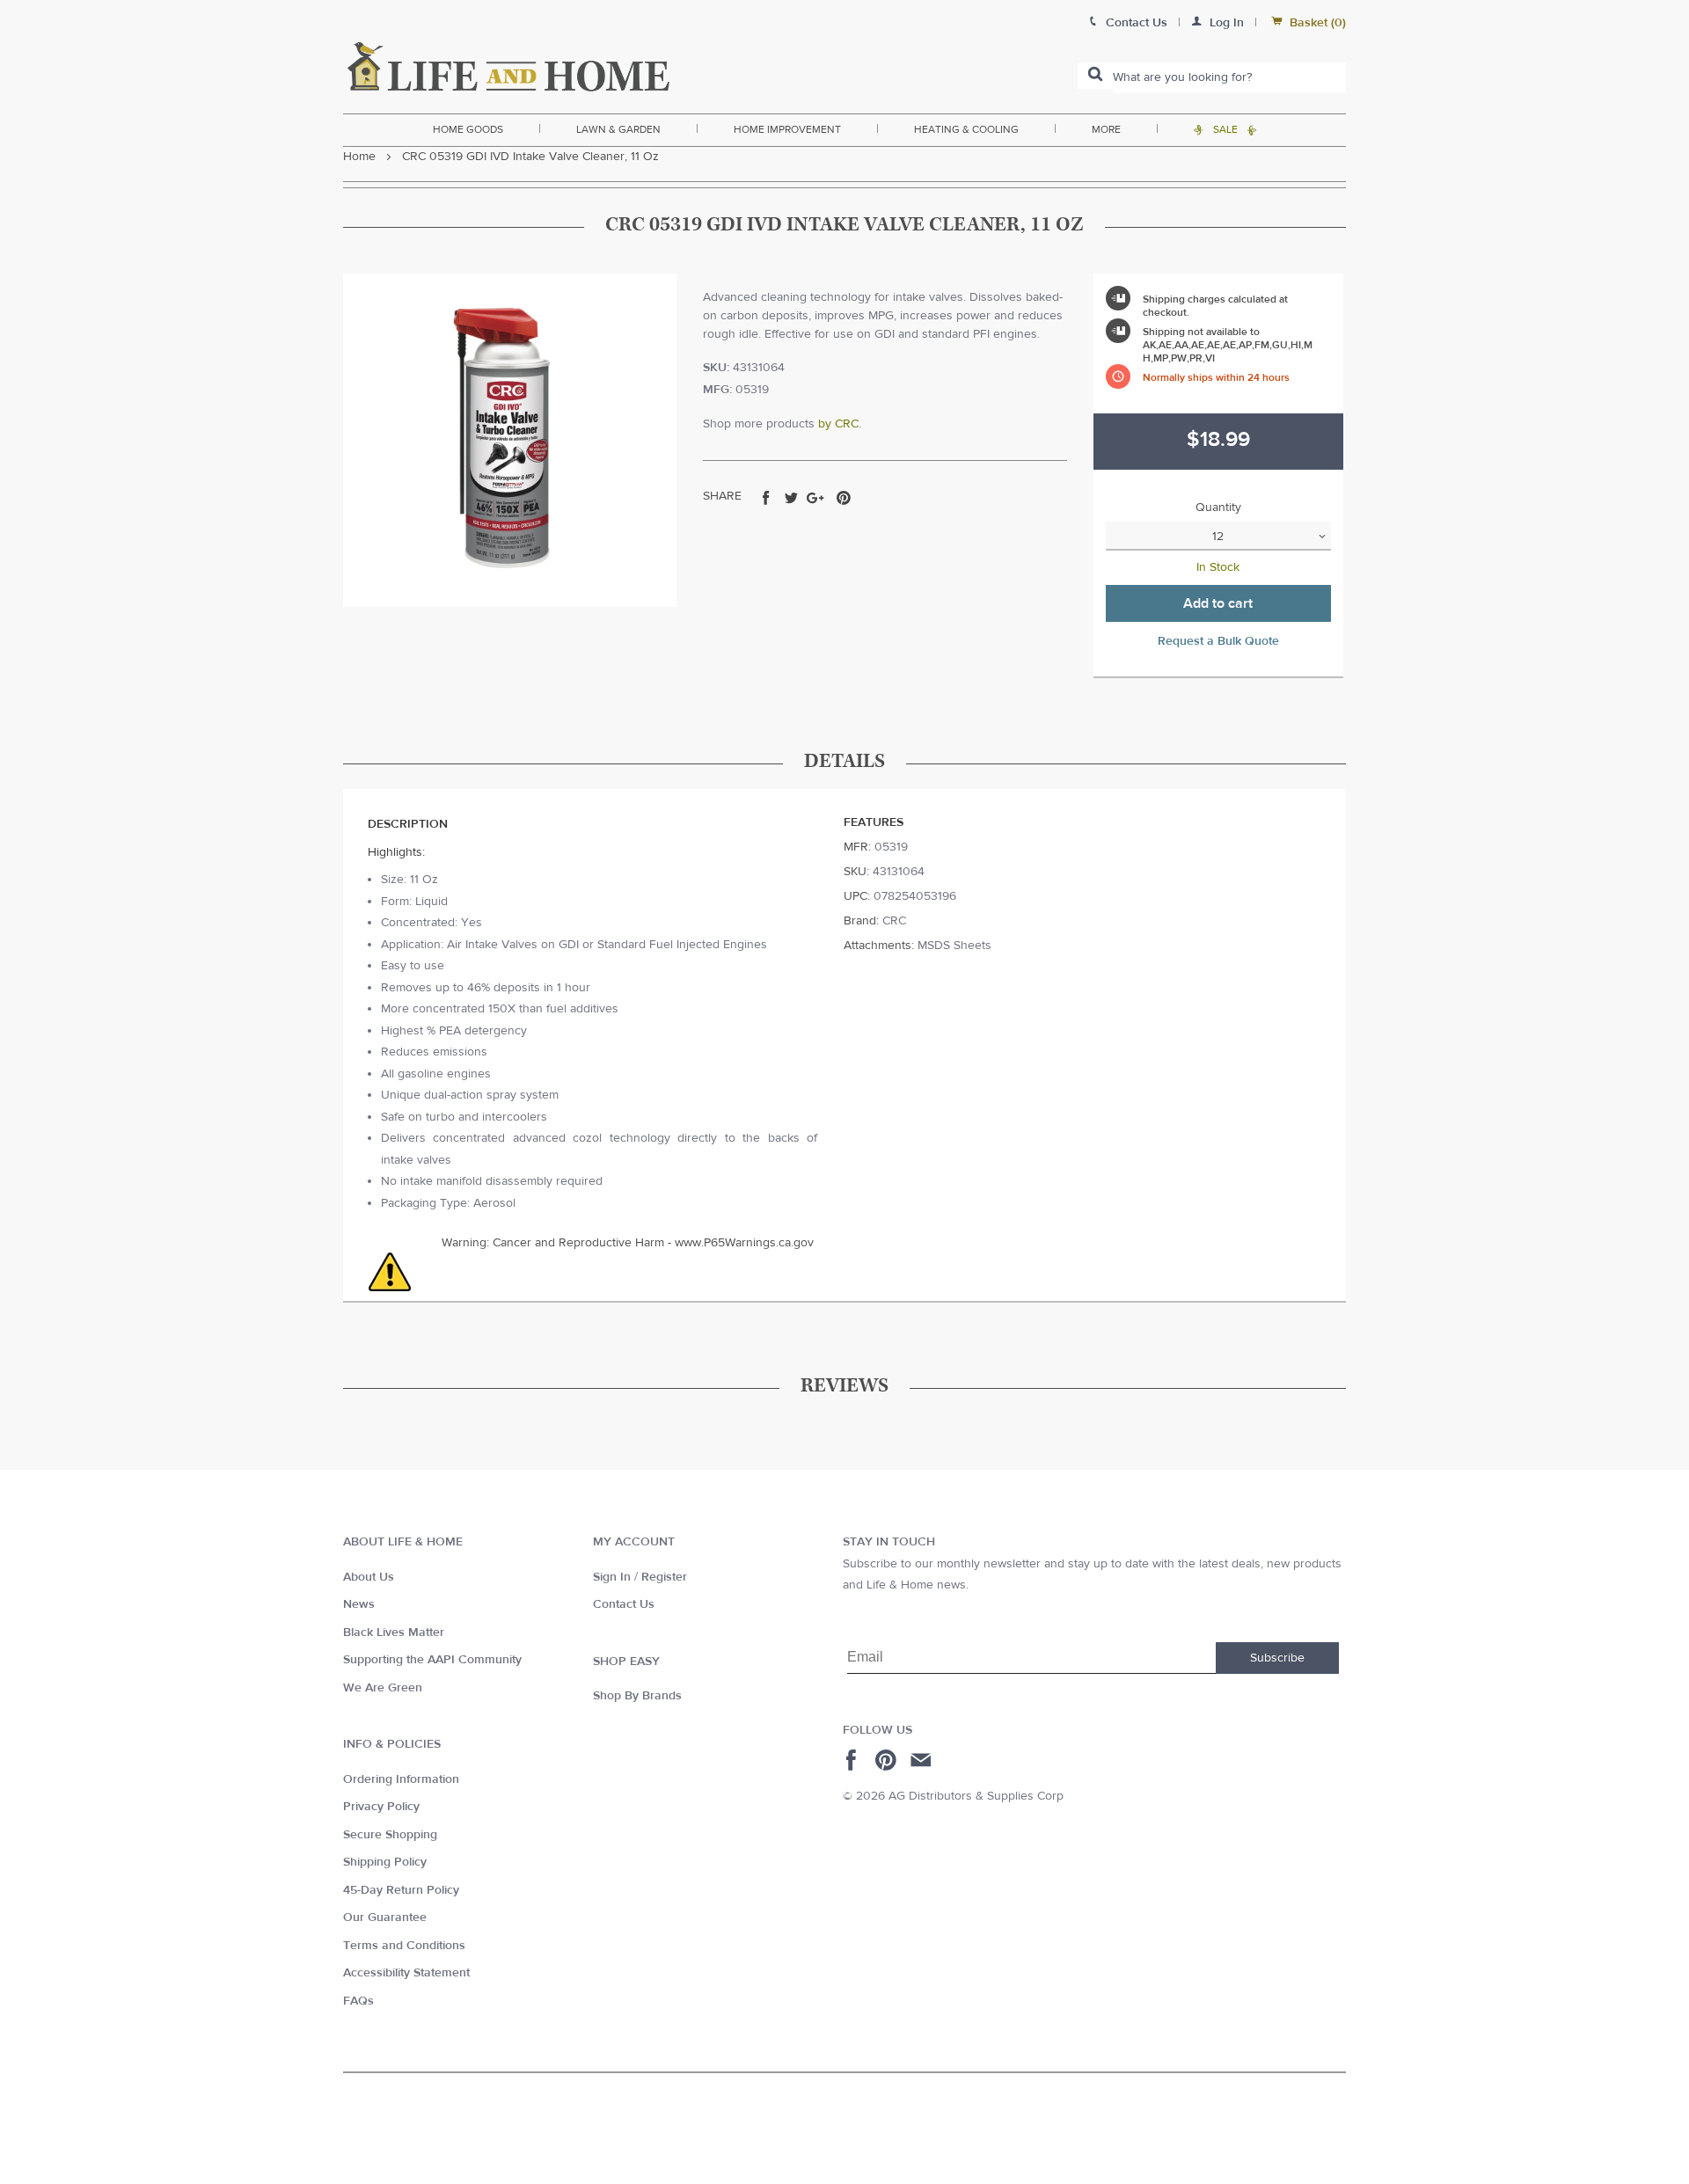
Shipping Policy (385, 1862)
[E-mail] (922, 1760)
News (359, 1604)
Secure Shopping (390, 1835)
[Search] (1095, 76)
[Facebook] (854, 1760)
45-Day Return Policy (401, 1890)
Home (359, 157)
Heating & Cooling (966, 129)
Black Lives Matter (394, 1633)
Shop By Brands (637, 1696)
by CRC (838, 424)
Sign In (612, 1577)
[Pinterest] (888, 1760)
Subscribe (1277, 1658)
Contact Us (624, 1604)
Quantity (1218, 508)
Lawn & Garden (618, 129)
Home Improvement (787, 129)
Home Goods (468, 129)
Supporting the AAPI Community (432, 1660)
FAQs (358, 2001)
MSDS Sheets (954, 946)
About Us (369, 1577)
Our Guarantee (385, 1917)
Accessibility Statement (406, 1973)
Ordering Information (401, 1779)
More (1106, 129)
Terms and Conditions (404, 1946)
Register (664, 1577)
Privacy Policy (381, 1807)
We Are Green (383, 1688)
